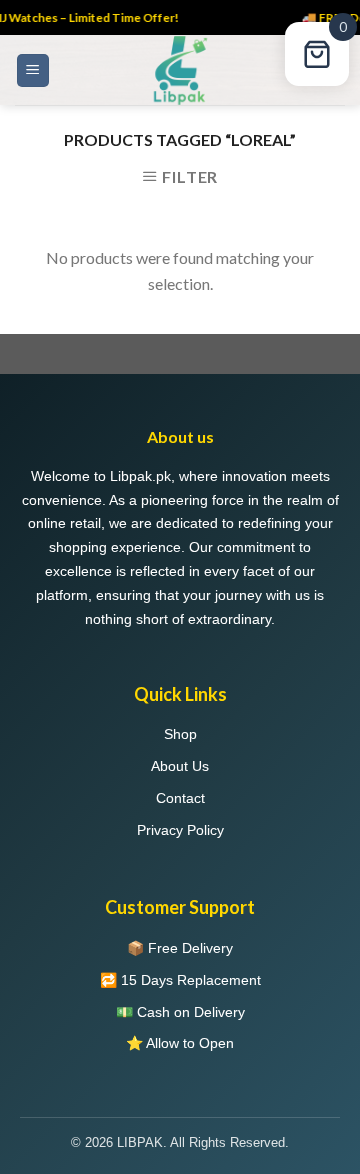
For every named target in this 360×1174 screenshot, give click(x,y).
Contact (180, 798)
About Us (180, 766)
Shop (180, 734)
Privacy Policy (180, 830)
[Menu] (33, 70)
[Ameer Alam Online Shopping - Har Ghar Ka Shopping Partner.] (180, 70)
